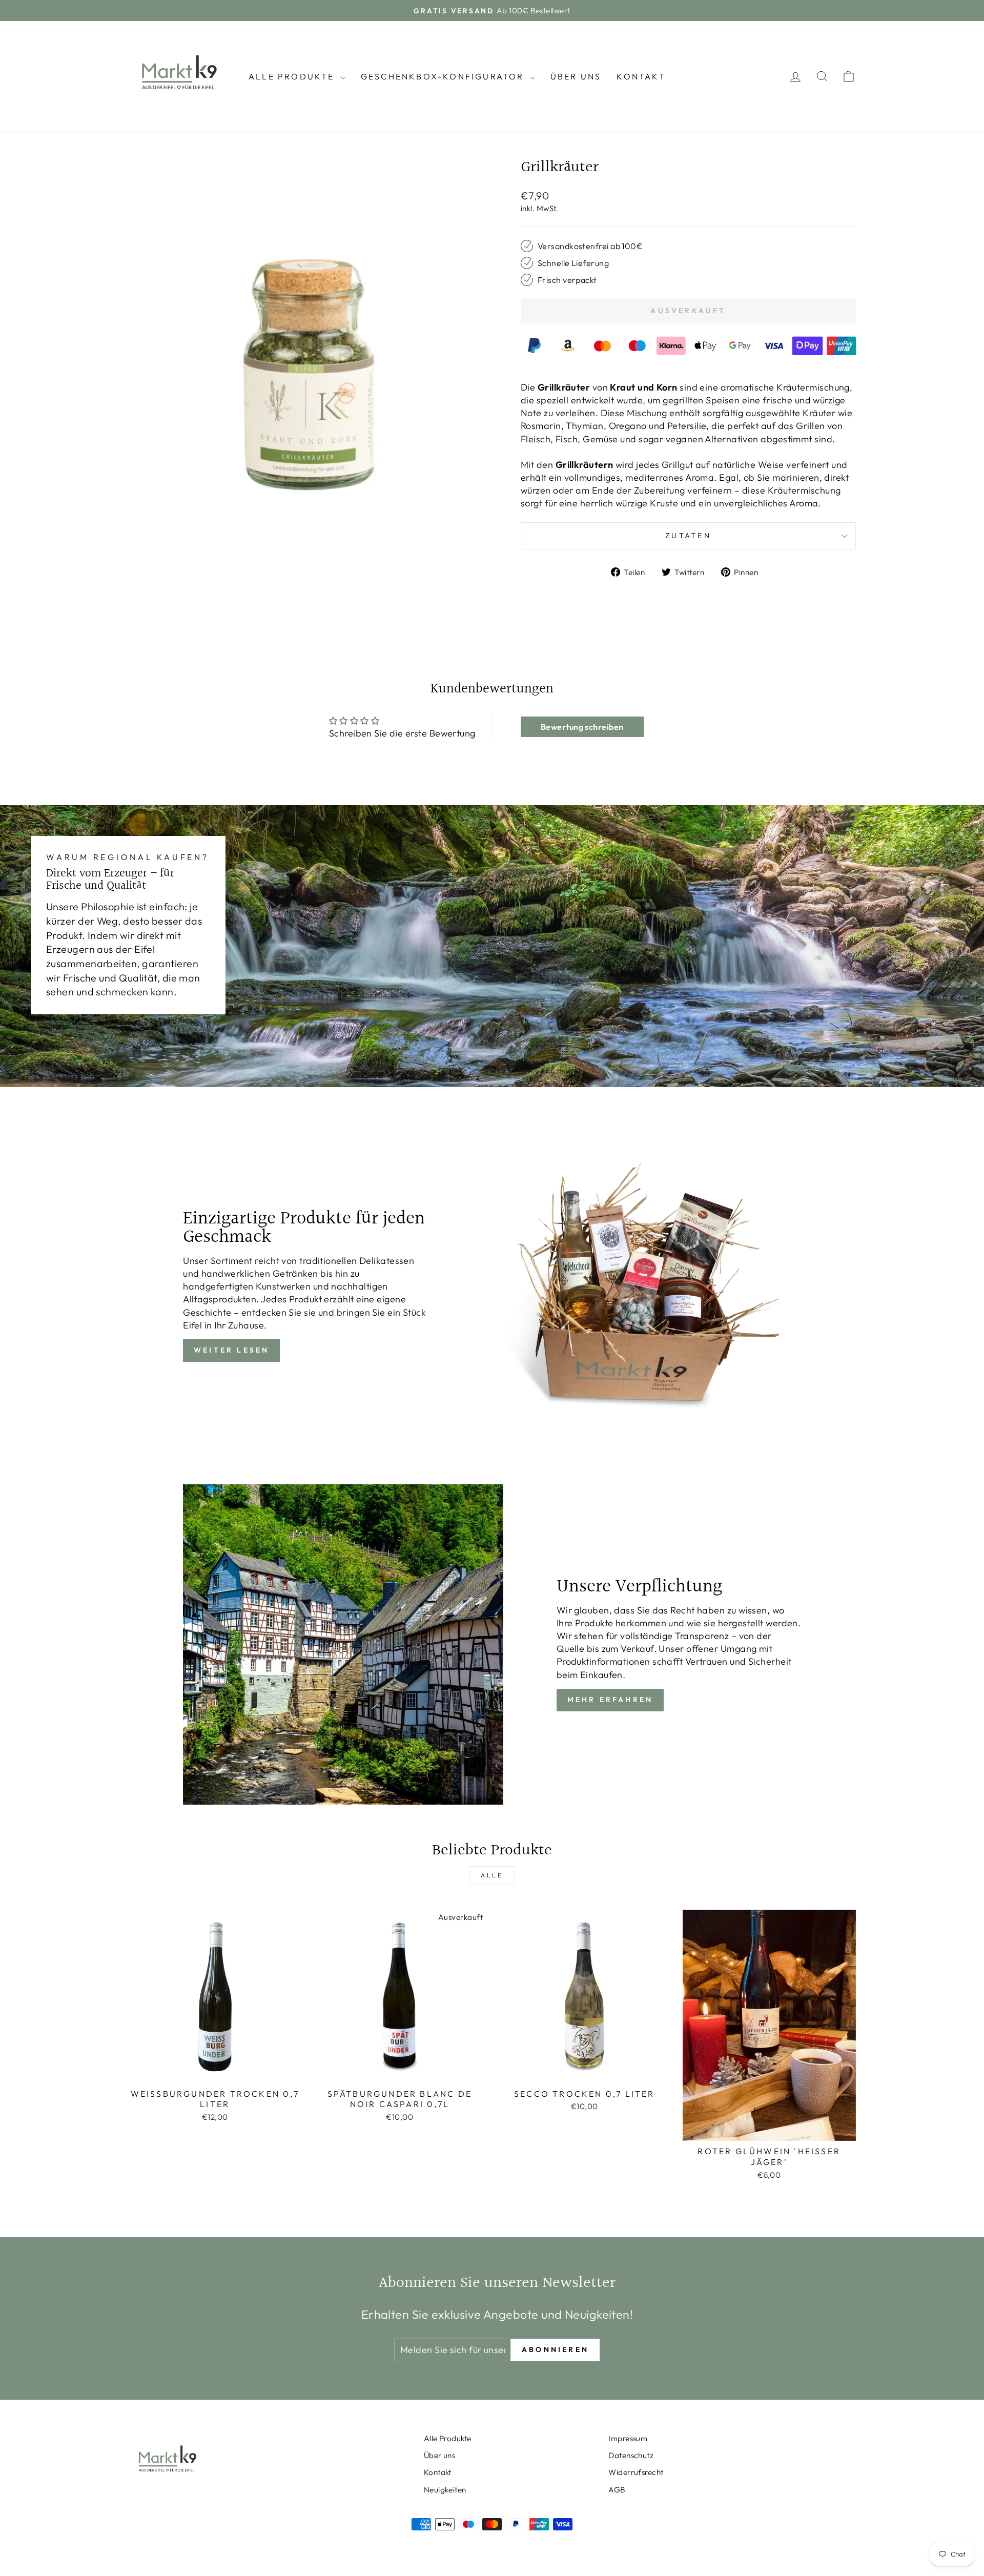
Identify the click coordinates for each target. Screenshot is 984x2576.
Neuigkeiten (445, 2490)
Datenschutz (631, 2455)
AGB (617, 2490)
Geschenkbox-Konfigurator (444, 76)
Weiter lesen (231, 1350)
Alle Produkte (293, 76)
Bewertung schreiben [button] (582, 727)
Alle (492, 1875)
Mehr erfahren (610, 1700)
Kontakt (641, 76)
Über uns (576, 76)
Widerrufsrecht (636, 2472)
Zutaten (688, 536)
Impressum (628, 2438)
